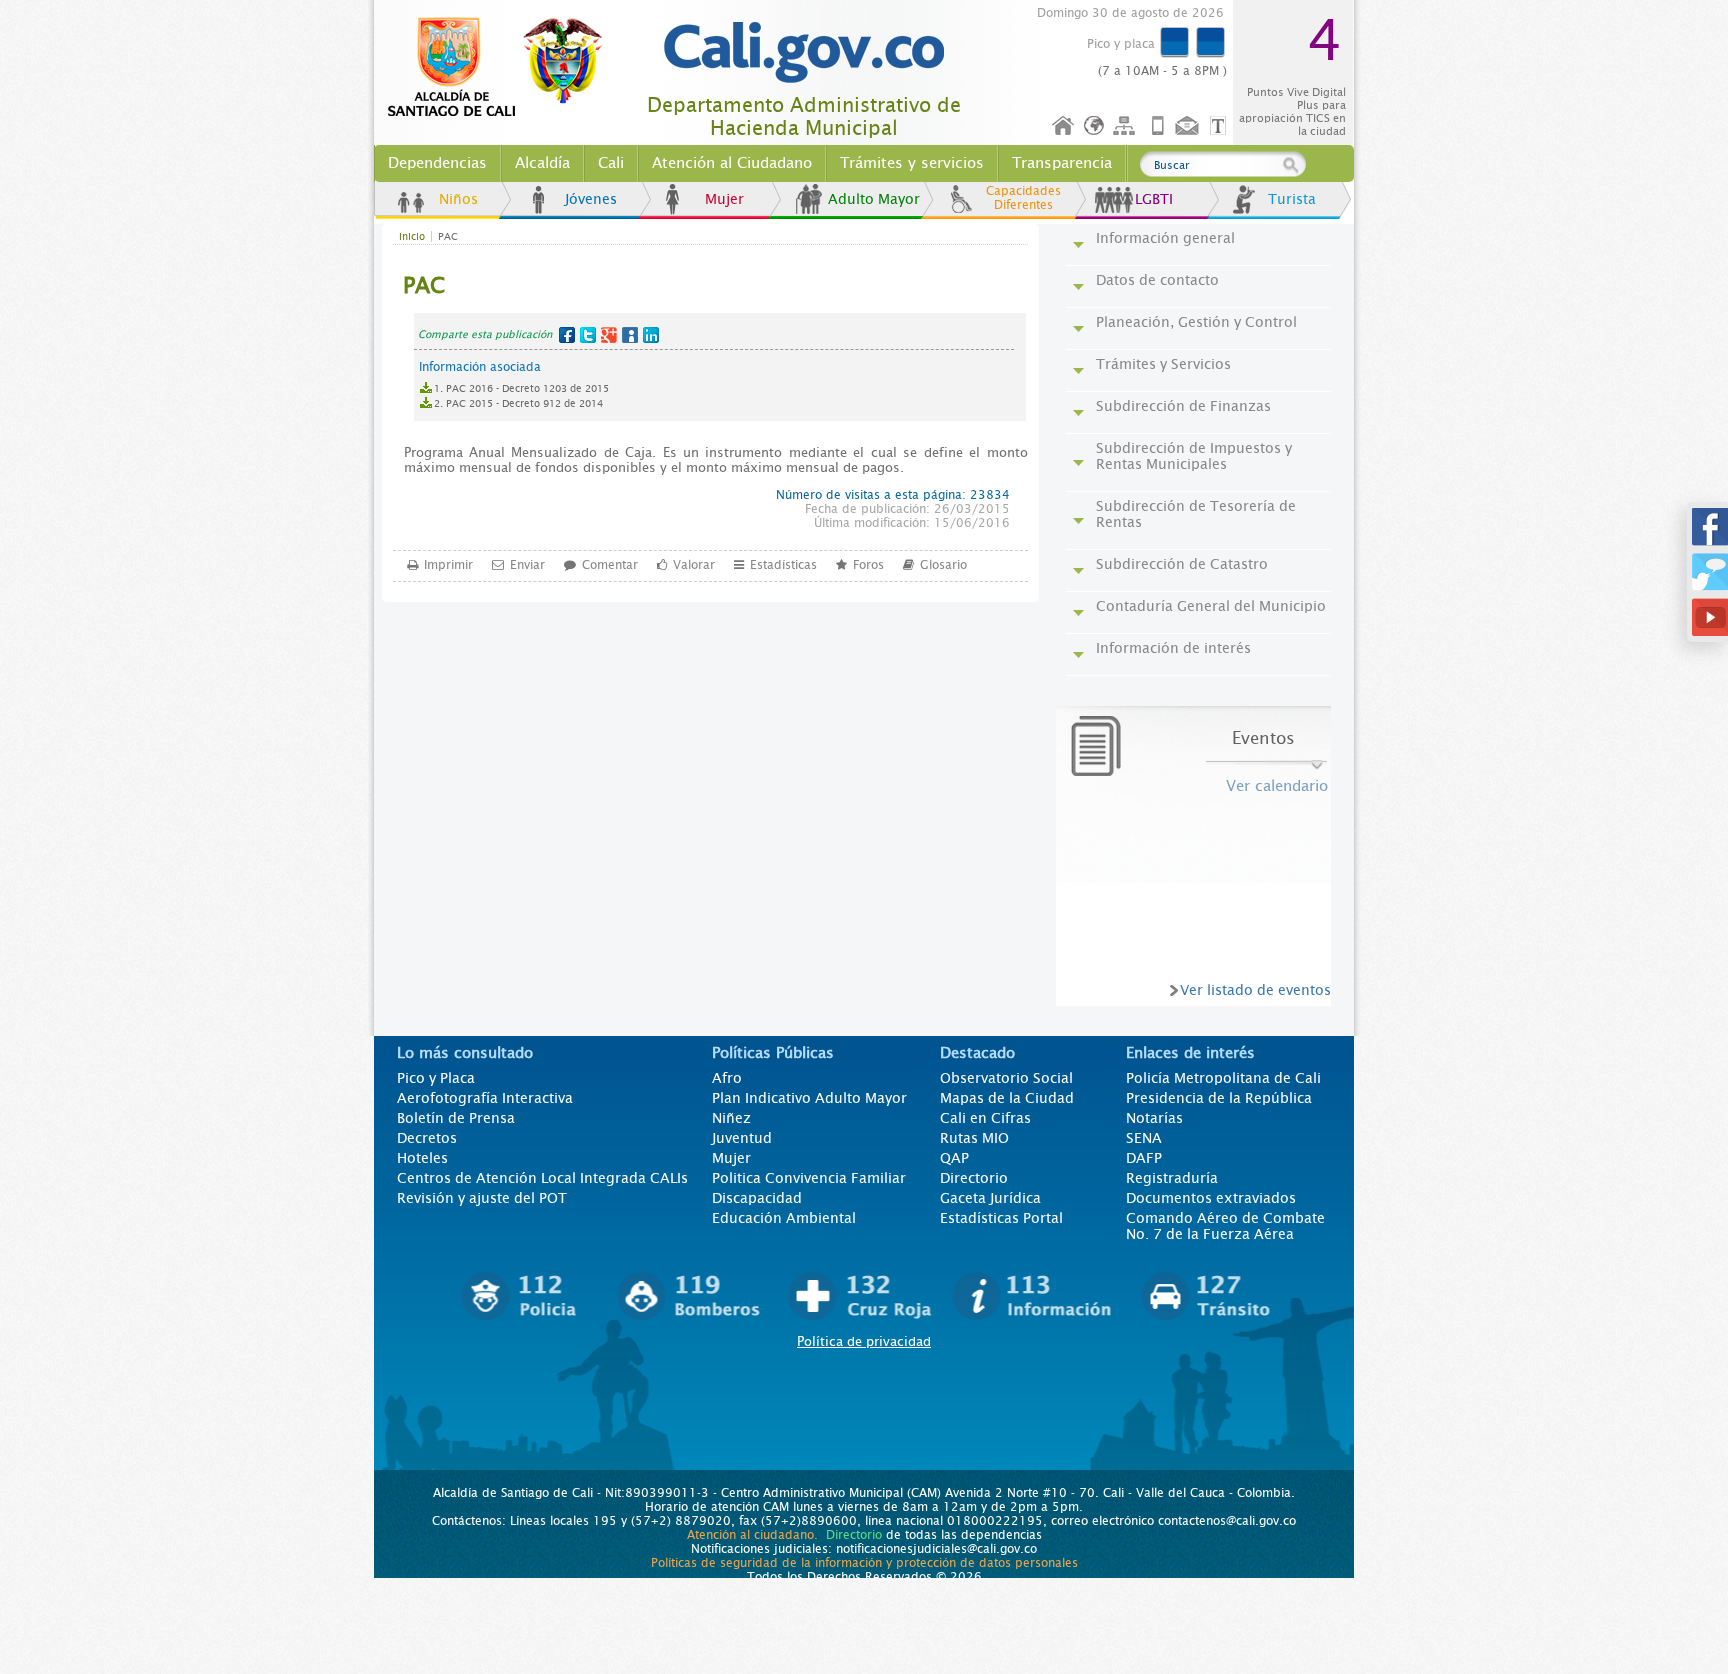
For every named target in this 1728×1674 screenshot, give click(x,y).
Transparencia (1062, 163)
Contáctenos (1189, 126)
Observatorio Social (1006, 1078)
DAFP (1144, 1158)
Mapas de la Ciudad (1007, 1098)
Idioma (1095, 126)
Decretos (427, 1138)
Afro (727, 1078)
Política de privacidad (864, 1341)
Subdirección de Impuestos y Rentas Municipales (1194, 456)
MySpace (630, 335)
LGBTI (1154, 199)
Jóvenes (591, 199)
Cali (611, 163)
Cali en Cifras (985, 1118)
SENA (1144, 1138)
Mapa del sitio (1127, 126)
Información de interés (1173, 648)
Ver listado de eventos (1255, 990)
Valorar (694, 565)
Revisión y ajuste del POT (482, 1198)
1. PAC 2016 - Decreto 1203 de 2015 (521, 388)
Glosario (943, 565)
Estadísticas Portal (1001, 1218)
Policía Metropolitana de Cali (1223, 1078)
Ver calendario (1277, 786)
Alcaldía (542, 163)
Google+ (609, 335)
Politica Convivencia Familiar (809, 1178)
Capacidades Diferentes (1023, 198)
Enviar (527, 565)
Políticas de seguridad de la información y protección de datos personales (864, 1563)
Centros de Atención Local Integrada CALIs (542, 1178)
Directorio (974, 1178)
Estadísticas (783, 565)
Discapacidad (757, 1198)
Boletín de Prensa (456, 1118)
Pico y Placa (436, 1078)
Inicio (1064, 126)
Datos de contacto (1157, 280)
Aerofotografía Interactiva (485, 1098)
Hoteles (422, 1158)
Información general (1165, 238)
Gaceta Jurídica (990, 1198)
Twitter (588, 335)
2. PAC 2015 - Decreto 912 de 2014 (518, 403)
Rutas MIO (974, 1138)
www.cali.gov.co (503, 68)
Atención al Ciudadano (732, 163)
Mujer (724, 199)
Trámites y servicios (912, 163)
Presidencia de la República (1219, 1098)
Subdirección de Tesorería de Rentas (1196, 514)
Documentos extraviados (1211, 1198)
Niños (458, 199)
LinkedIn (651, 335)
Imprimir (448, 565)
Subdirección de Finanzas (1183, 406)
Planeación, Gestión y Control (1196, 322)
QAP (954, 1158)
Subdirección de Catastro (1182, 564)
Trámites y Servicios (1163, 364)
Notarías (1154, 1118)
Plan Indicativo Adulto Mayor (809, 1098)
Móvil (1158, 126)
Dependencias (437, 163)
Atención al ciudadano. (752, 1535)
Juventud (742, 1138)
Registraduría (1172, 1178)
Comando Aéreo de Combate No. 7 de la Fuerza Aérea (1225, 1226)
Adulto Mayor (874, 199)
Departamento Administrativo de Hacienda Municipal (804, 117)
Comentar (610, 565)
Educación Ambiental (784, 1218)
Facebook (567, 335)
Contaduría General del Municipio (1211, 606)
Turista (1292, 199)
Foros (868, 565)
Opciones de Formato (1221, 126)
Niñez (731, 1118)
